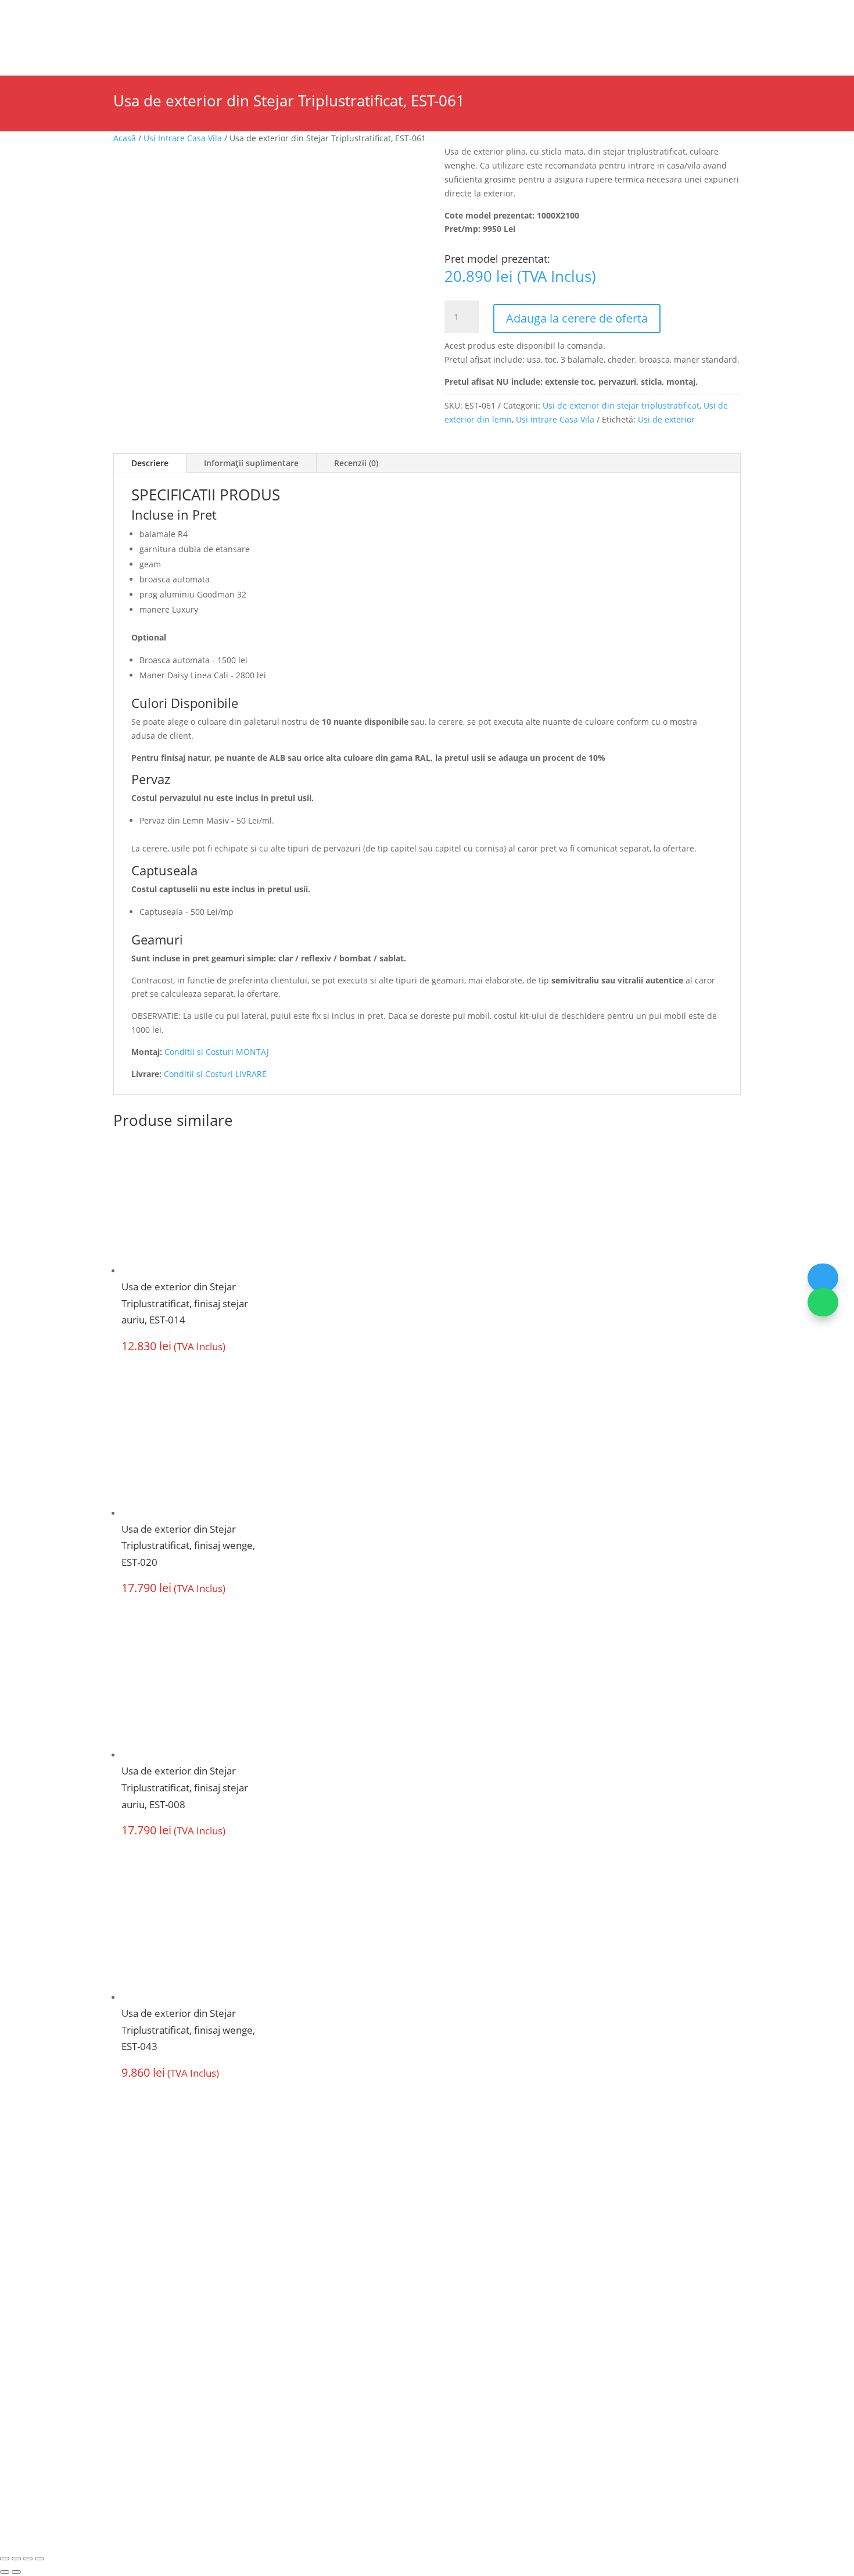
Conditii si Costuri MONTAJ (217, 1052)
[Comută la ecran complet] (16, 2559)
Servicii (263, 15)
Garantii (322, 2312)
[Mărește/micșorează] (5, 2559)
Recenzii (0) (356, 463)
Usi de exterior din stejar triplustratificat (621, 405)
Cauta (643, 36)
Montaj (320, 2289)
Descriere (150, 463)
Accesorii (391, 47)
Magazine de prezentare (188, 15)
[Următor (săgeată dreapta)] (16, 2572)
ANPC (369, 2450)
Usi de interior (84, 47)
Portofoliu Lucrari (483, 47)
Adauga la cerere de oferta (577, 318)
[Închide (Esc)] (40, 2559)
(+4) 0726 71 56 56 (162, 2341)
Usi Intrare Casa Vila (183, 138)
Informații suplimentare (251, 463)
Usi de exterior (189, 47)
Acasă (125, 138)
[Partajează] (28, 2559)
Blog (374, 15)
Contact (584, 47)
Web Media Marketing (476, 2450)
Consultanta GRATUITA (494, 2244)
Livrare (459, 2267)
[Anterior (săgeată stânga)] (5, 2572)
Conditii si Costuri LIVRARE (215, 1074)
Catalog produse (321, 15)
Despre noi (107, 15)
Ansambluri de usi (302, 47)
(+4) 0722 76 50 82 (162, 2362)
